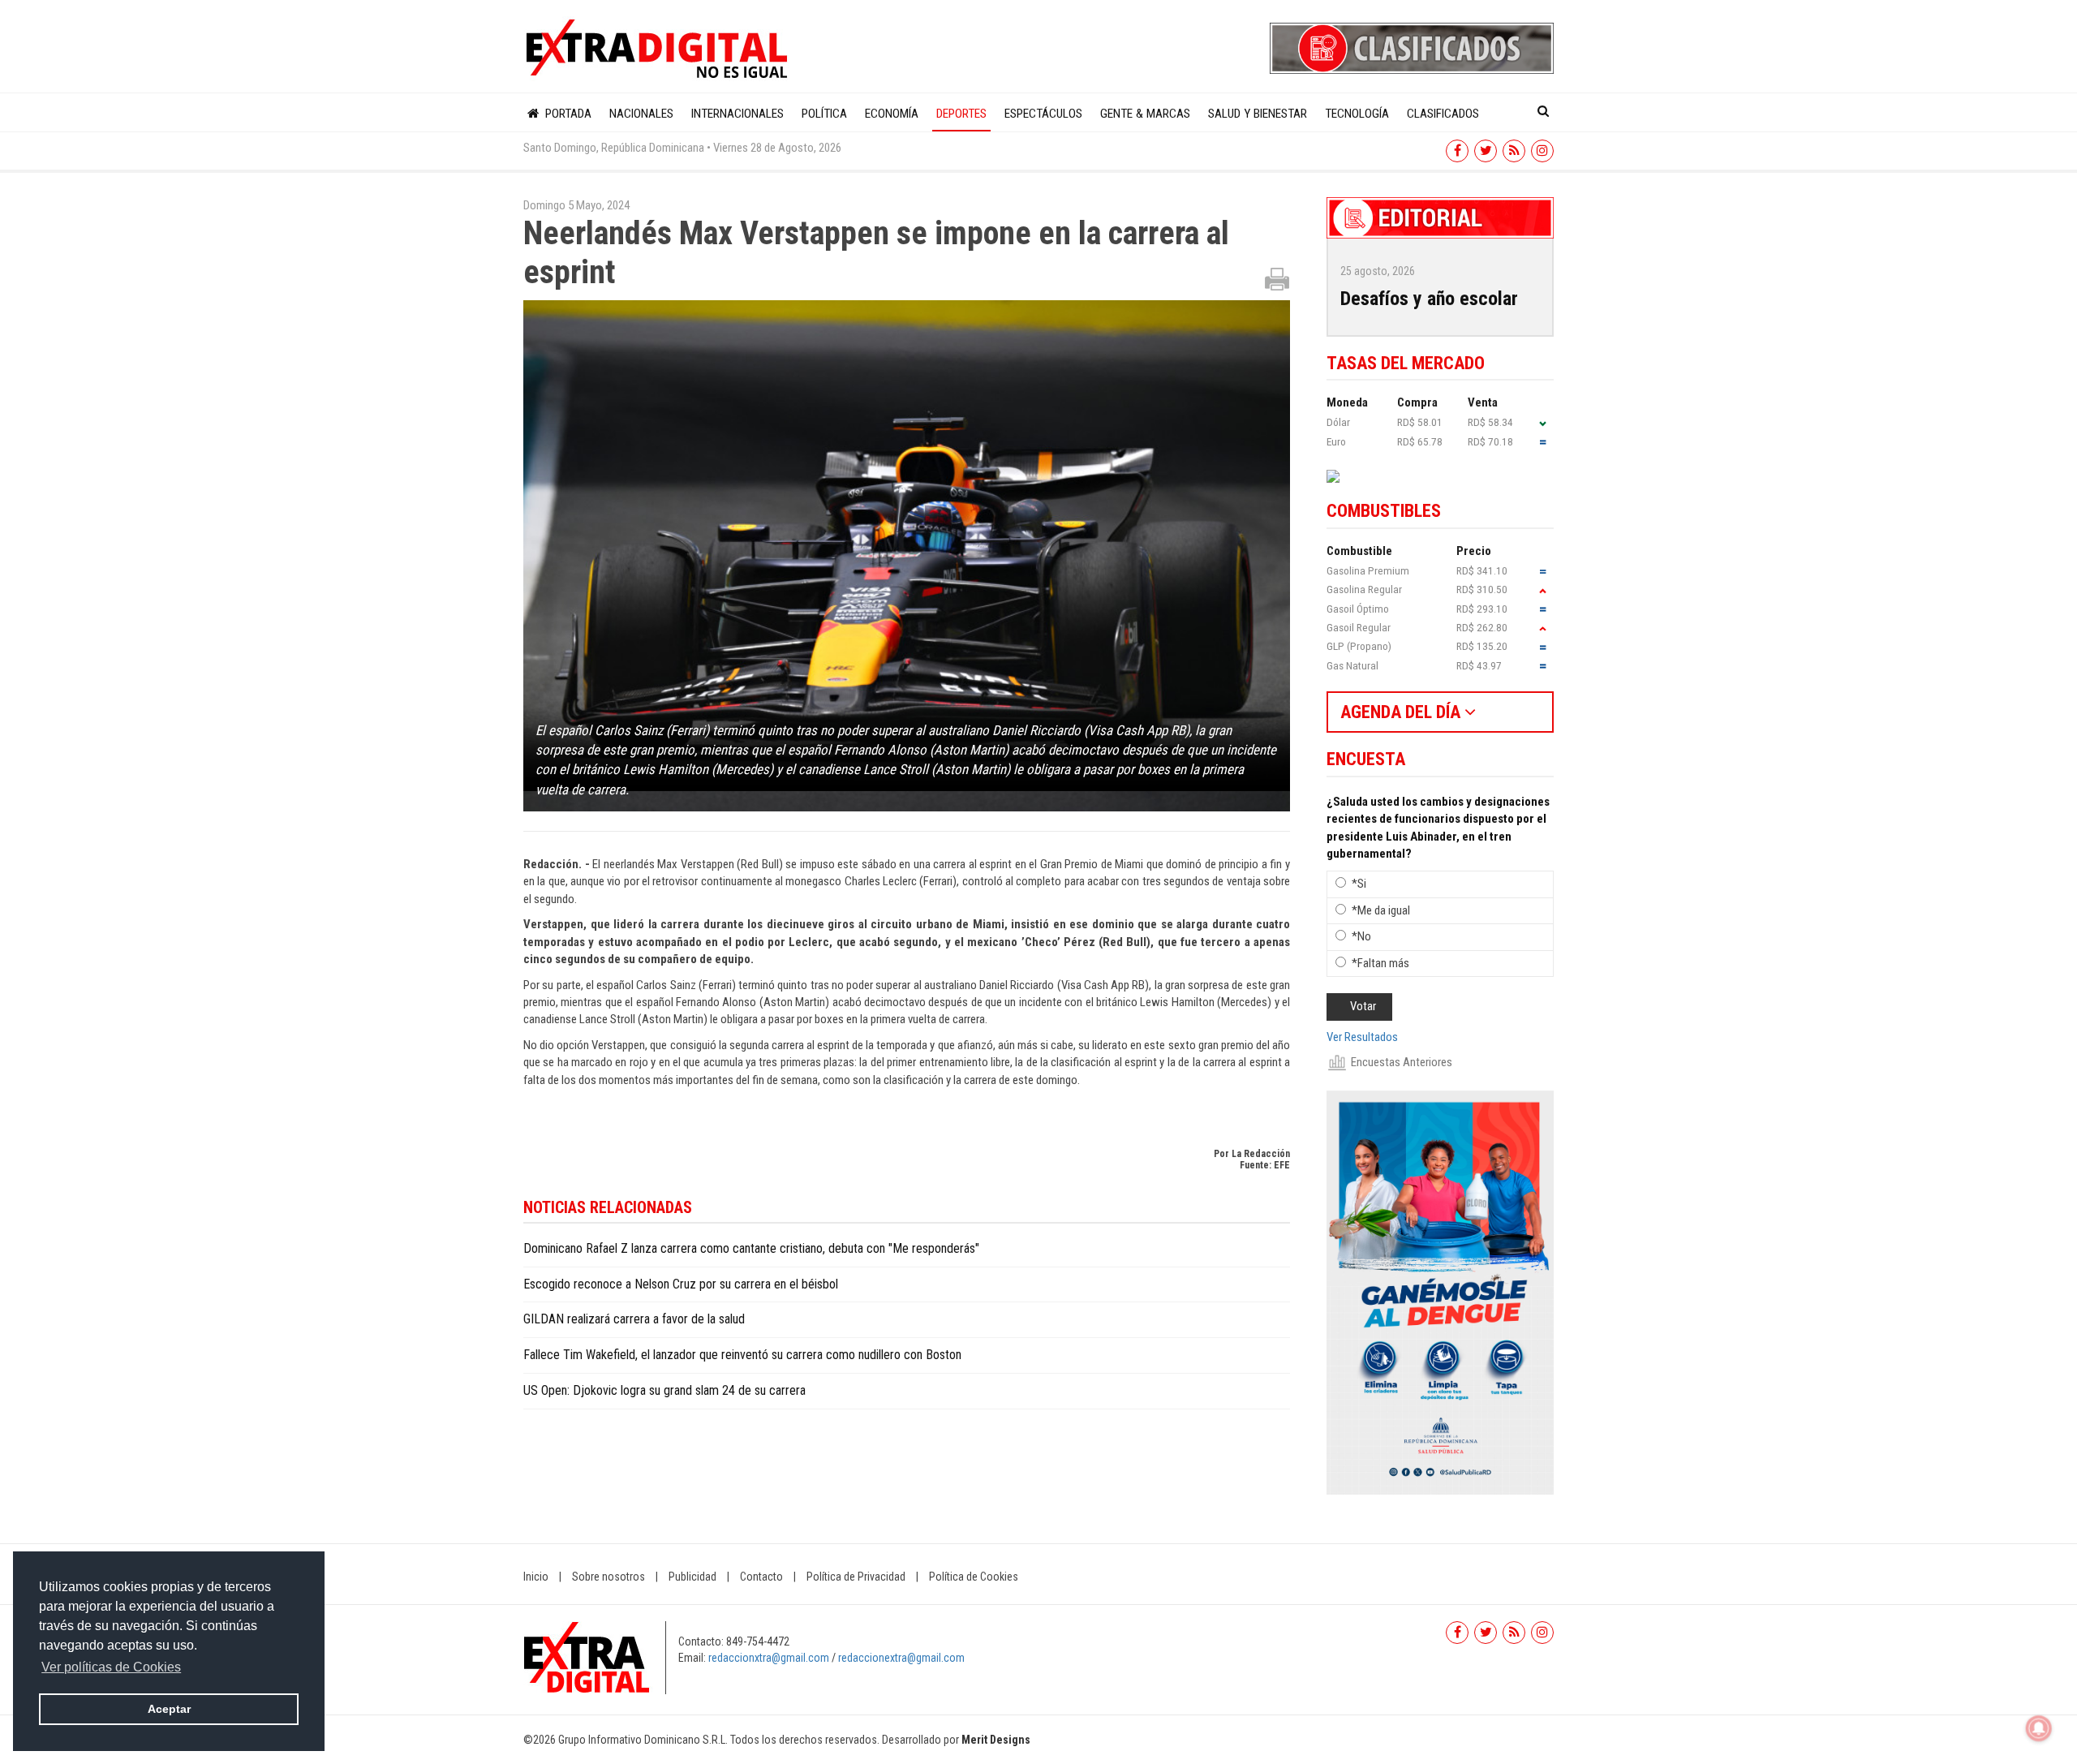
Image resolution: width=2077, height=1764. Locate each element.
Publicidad (692, 1577)
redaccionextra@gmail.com (901, 1658)
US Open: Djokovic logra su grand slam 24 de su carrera (664, 1390)
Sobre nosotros (608, 1577)
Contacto (761, 1577)
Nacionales (641, 114)
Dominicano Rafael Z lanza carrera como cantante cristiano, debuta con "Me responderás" (751, 1248)
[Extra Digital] (659, 49)
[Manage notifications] (2039, 1728)
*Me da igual (1381, 910)
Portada (567, 114)
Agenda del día (1402, 712)
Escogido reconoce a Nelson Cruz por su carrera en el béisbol (681, 1284)
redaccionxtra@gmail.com (769, 1658)
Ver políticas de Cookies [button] (111, 1667)
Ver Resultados (1362, 1037)
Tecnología (1357, 114)
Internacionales (737, 114)
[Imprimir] (1277, 278)
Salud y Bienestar (1258, 114)
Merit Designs (996, 1740)
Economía (892, 114)
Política (824, 114)
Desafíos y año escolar (1429, 299)
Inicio (536, 1577)
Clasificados (1443, 114)
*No (1361, 936)
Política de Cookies (974, 1577)
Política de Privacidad (856, 1577)
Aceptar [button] (169, 1709)
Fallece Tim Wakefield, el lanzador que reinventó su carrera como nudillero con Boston (742, 1355)
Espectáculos (1043, 114)
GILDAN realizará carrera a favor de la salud (634, 1319)
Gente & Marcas (1145, 114)
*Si (1359, 884)
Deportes (961, 114)
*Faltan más (1380, 963)
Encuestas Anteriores (1402, 1062)
